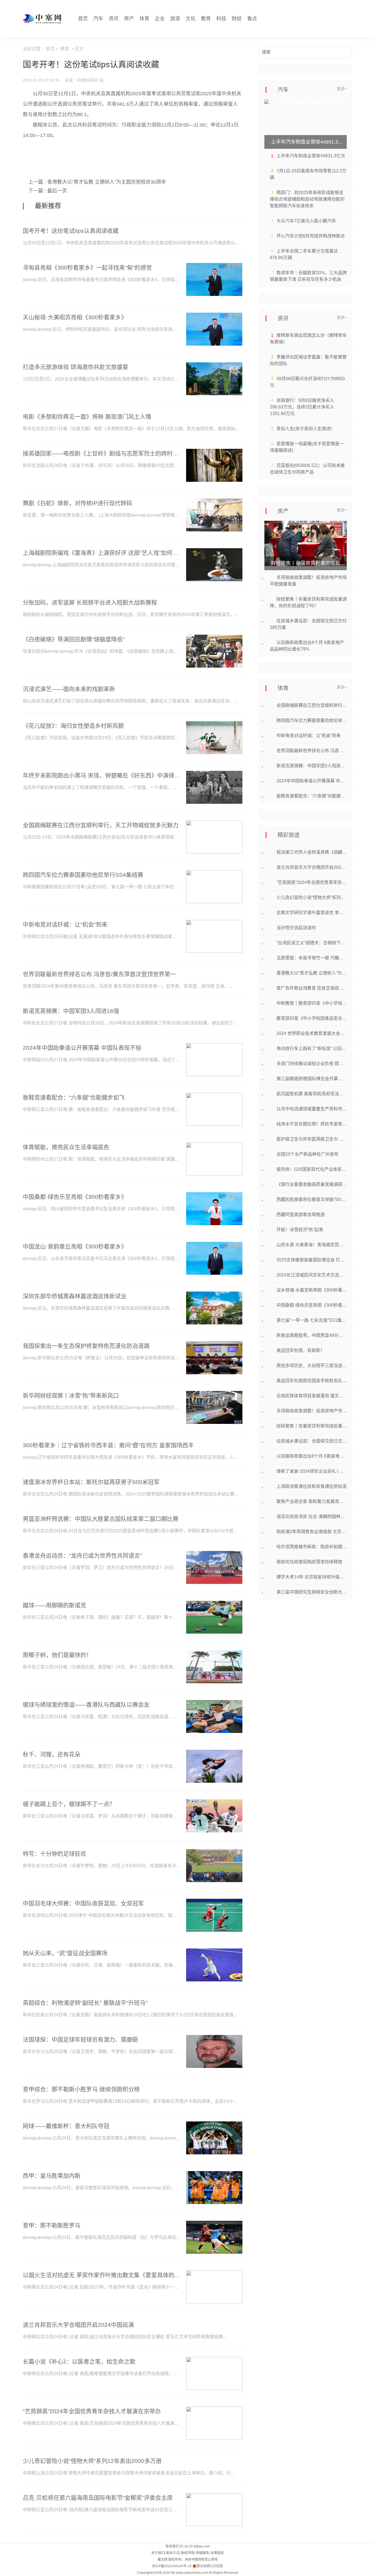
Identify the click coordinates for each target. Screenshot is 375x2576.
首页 (83, 19)
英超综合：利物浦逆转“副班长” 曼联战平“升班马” (85, 2003)
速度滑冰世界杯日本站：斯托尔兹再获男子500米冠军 (91, 1482)
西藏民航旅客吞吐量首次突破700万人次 (312, 1199)
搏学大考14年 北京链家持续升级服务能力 (312, 1577)
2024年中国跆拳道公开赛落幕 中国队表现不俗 (82, 1048)
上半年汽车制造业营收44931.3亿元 (311, 156)
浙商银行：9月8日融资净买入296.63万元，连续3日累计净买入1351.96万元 (302, 407)
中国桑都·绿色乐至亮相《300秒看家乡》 (75, 1197)
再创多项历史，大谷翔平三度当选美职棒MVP (312, 1366)
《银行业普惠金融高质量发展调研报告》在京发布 (312, 1184)
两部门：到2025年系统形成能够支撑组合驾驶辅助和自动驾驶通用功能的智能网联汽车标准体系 (307, 199)
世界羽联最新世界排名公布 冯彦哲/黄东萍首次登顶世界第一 (99, 974)
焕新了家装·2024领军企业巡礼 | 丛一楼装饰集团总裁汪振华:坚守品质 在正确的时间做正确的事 (312, 1471)
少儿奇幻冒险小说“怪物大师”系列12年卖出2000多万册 (92, 2461)
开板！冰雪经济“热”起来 (300, 1230)
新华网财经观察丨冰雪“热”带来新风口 (71, 1395)
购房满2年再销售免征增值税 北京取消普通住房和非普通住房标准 (312, 1532)
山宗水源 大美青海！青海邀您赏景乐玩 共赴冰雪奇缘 (312, 1245)
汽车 (98, 19)
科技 (221, 19)
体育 (144, 19)
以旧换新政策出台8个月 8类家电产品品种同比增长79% (307, 646)
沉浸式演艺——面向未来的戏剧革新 (69, 689)
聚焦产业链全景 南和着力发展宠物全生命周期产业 (312, 1501)
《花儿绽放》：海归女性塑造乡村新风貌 (73, 726)
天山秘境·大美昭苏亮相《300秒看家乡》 (75, 317)
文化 (191, 19)
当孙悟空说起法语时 (296, 928)
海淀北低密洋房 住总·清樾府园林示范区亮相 (312, 1517)
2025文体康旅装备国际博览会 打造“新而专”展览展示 (312, 1260)
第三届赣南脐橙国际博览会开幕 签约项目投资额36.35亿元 (312, 1079)
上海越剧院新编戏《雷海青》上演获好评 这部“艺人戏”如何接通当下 (102, 553)
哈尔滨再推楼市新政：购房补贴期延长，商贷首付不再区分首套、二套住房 (312, 1547)
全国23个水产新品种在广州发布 (307, 1154)
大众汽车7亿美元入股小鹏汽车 (306, 221)
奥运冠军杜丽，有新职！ (301, 1350)
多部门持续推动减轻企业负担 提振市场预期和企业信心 (312, 1064)
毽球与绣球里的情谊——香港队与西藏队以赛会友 (86, 1705)
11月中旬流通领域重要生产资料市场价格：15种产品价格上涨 (312, 1109)
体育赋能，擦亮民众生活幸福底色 (66, 1147)
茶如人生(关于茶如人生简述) (304, 429)
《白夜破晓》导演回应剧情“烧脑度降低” (74, 639)
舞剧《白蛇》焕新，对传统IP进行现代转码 (77, 503)
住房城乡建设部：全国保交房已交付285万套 (308, 624)
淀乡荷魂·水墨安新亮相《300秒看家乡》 (312, 1290)
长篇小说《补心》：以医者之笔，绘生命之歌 (79, 2361)
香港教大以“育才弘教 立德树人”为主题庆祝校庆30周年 (107, 182)
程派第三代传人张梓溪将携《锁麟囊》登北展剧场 (312, 852)
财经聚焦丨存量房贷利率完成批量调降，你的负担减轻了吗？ (308, 602)
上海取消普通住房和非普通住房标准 (312, 1486)
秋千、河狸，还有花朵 (52, 1754)
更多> (342, 89)
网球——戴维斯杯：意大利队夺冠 (66, 2126)
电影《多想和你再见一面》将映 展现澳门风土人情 (87, 417)
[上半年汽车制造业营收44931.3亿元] (306, 124)
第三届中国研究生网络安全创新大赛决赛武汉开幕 (312, 1592)
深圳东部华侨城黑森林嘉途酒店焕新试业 (75, 1296)
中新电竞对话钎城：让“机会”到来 (65, 924)
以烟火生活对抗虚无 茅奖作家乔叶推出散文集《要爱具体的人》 (102, 2275)
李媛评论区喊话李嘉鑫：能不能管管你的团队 (308, 360)
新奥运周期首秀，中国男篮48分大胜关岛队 (312, 1335)
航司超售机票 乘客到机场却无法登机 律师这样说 (312, 1094)
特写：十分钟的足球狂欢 (54, 1854)
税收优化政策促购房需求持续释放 (309, 1562)
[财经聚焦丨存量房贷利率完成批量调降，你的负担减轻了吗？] (306, 545)
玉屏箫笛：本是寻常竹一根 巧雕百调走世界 (312, 958)
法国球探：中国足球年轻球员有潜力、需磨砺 (80, 2039)
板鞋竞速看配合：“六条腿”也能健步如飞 (74, 1097)
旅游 (175, 19)
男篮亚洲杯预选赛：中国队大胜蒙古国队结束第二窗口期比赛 (101, 1519)
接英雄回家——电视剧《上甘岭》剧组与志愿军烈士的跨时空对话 (102, 453)
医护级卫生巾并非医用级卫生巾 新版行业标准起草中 (312, 1139)
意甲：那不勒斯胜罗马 (52, 2225)
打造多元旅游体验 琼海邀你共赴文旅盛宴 (75, 367)
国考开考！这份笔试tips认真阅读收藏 (71, 231)
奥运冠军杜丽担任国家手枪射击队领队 (312, 1381)
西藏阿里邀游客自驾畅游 (301, 1215)
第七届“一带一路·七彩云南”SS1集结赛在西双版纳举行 (312, 1320)
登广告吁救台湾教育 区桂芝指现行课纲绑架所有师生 (312, 988)
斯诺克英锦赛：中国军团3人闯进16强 (71, 1011)
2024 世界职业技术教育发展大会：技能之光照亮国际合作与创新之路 (312, 1033)
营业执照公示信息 (210, 2566)
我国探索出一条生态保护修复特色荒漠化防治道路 (86, 1346)
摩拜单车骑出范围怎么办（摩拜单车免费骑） (308, 339)
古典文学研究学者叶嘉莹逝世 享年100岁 (312, 913)
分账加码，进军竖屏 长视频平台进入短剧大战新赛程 (90, 602)
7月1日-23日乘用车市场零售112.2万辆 (308, 174)
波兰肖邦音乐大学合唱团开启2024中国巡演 (78, 2325)
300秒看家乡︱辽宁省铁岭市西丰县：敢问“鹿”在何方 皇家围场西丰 (108, 1445)
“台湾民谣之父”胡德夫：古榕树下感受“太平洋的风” (312, 943)
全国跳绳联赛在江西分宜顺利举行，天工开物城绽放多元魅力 (101, 825)
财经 (237, 19)
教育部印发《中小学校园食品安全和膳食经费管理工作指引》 (312, 1018)
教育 (206, 19)
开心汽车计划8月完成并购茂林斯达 (311, 236)
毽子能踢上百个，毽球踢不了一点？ (69, 1804)
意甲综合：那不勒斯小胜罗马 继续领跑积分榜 (81, 2089)
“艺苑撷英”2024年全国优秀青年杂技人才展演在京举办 (92, 2411)
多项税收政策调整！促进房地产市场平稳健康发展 (308, 581)
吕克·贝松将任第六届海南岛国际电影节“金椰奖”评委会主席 (98, 2498)
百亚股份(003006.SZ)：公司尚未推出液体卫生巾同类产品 (307, 469)
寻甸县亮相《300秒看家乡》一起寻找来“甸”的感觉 (87, 268)
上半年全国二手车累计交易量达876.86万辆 (304, 254)
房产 (129, 19)
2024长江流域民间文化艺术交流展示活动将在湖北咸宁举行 (312, 1275)
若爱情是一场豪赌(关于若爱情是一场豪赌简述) (307, 447)
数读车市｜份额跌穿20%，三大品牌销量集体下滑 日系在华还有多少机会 (308, 276)
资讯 (114, 19)
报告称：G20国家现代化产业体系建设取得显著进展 (312, 1169)
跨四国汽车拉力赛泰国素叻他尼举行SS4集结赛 (83, 875)
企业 (160, 19)
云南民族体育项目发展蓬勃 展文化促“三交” (312, 1396)
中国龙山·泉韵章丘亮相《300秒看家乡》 (75, 1246)
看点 (252, 19)
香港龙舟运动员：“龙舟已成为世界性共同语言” (82, 1556)
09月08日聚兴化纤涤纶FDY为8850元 (307, 382)
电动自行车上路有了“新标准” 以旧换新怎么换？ (312, 1048)
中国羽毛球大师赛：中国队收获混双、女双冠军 (83, 1903)
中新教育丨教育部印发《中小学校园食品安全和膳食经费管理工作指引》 (312, 1003)
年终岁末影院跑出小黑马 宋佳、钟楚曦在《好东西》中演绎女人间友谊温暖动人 (102, 775)
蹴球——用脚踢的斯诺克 (54, 1605)
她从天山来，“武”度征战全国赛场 (65, 1953)
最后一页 (57, 191)
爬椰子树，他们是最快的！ (57, 1655)
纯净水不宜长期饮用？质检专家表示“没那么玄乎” (312, 1124)
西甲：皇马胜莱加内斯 (52, 2176)
